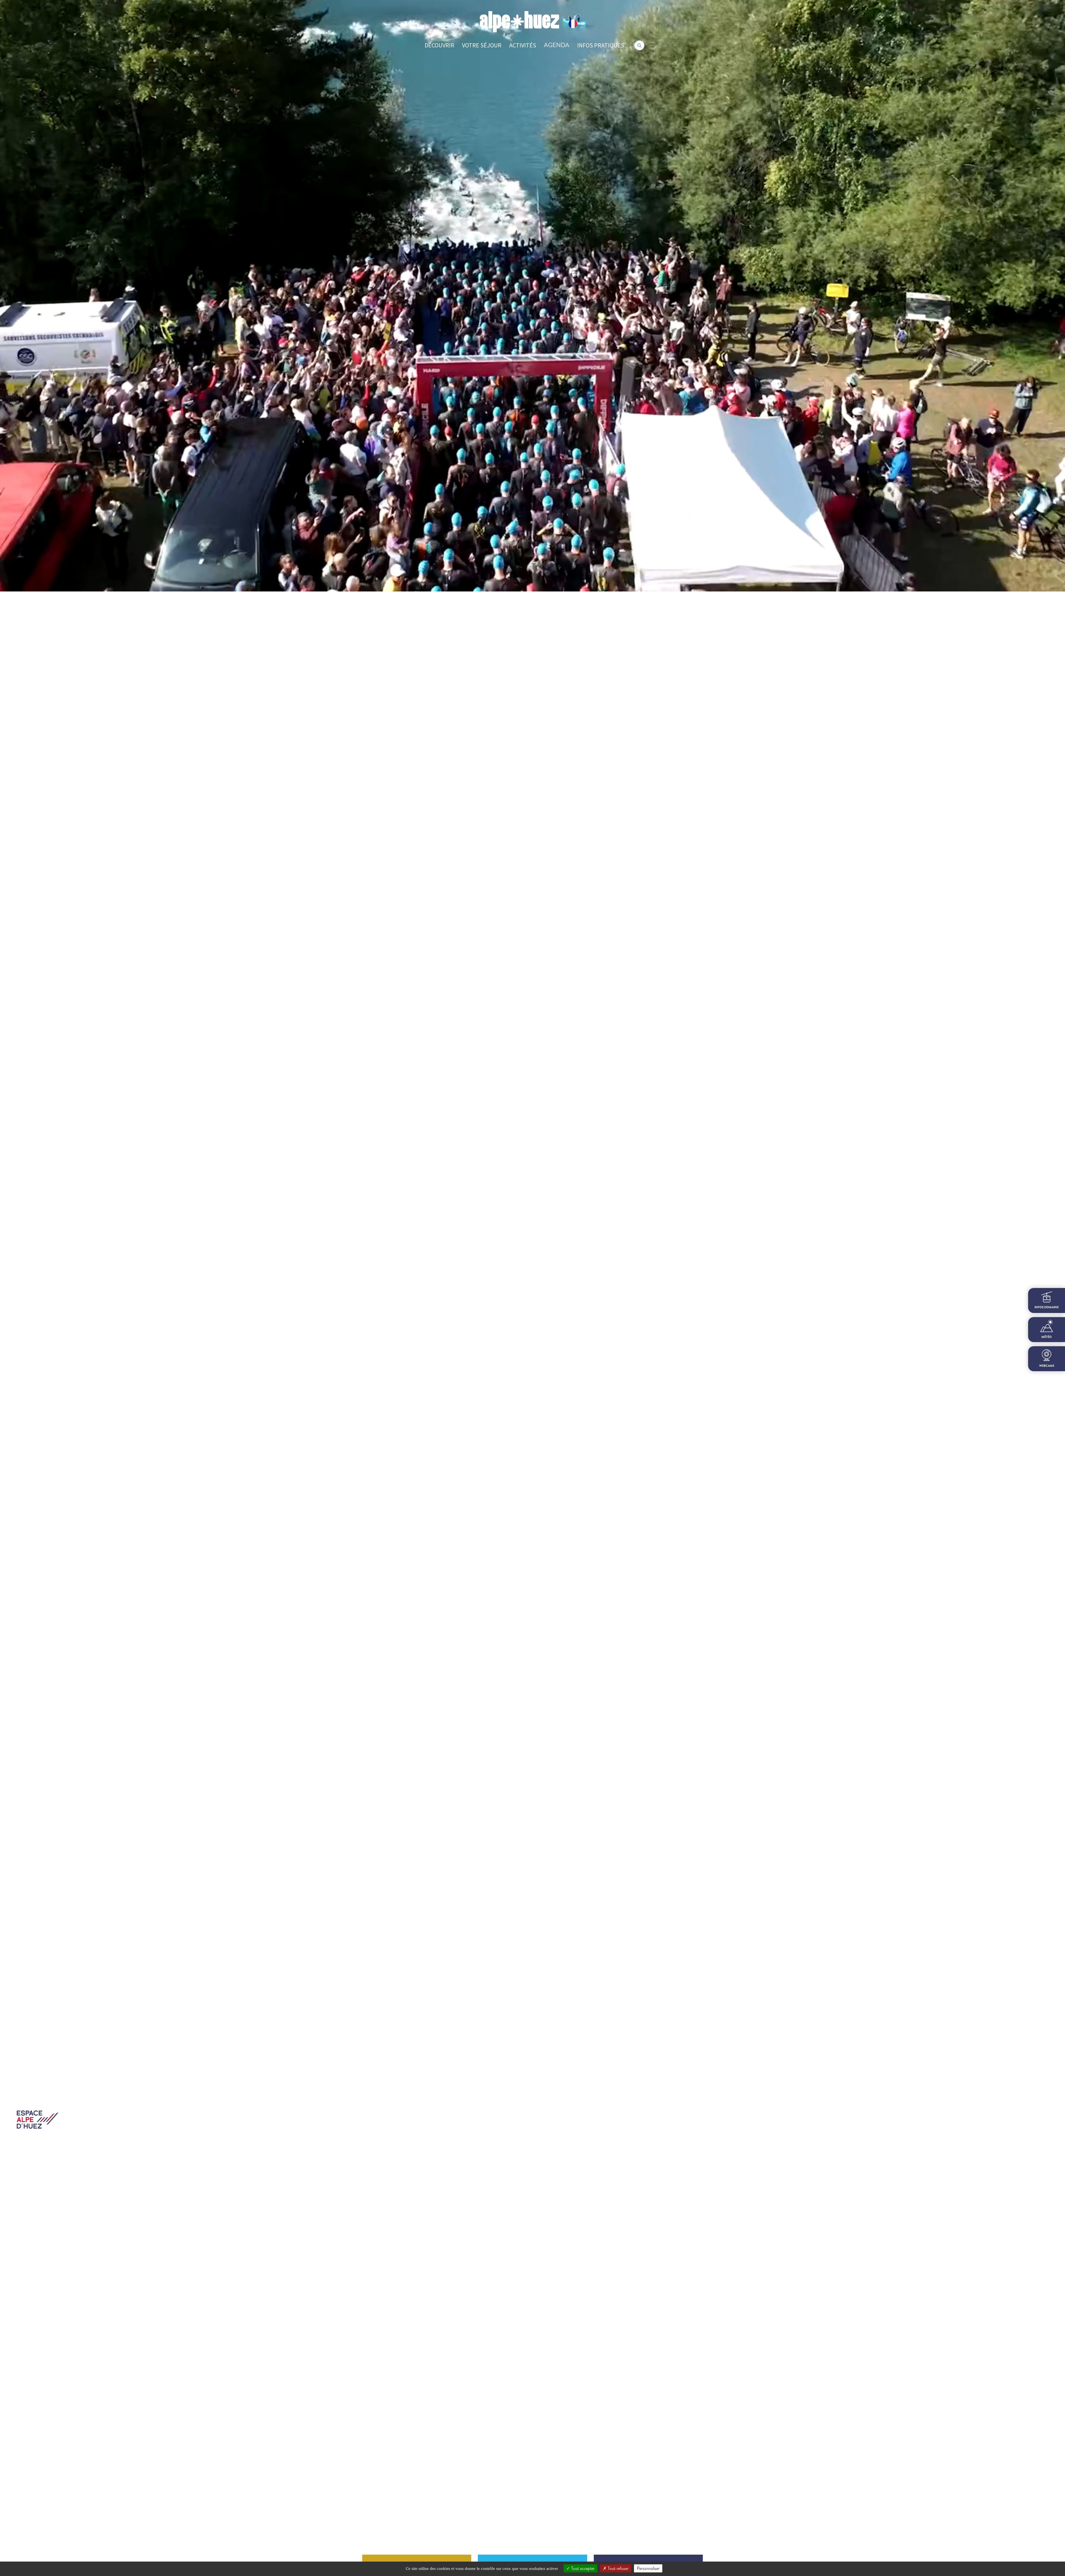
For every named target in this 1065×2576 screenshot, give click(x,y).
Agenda (557, 45)
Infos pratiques (601, 45)
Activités (523, 45)
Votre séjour (482, 45)
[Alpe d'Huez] (519, 22)
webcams (1047, 1366)
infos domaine (1047, 1307)
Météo (1047, 1337)
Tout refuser (618, 2568)
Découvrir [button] (439, 45)
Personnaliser (648, 2568)
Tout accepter (582, 2568)
